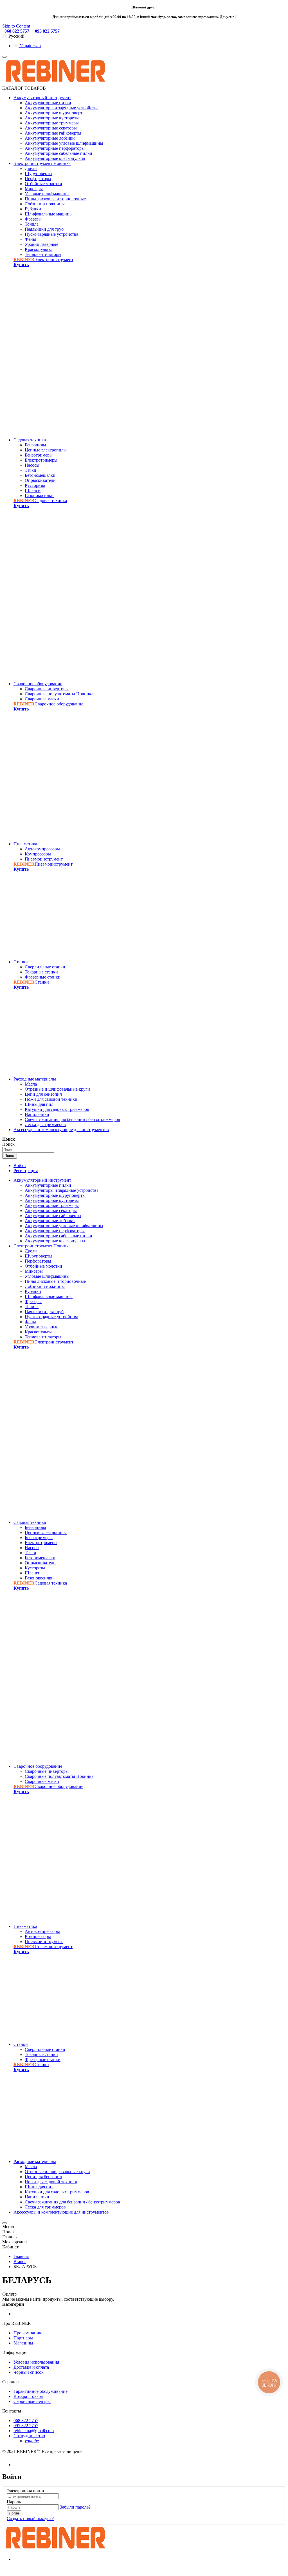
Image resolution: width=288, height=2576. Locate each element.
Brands (20, 2261)
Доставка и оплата (31, 2367)
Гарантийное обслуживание (40, 2391)
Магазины (23, 2343)
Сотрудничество (29, 2436)
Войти (20, 1166)
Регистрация (26, 1171)
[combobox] (28, 1150)
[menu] (4, 57)
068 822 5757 (17, 31)
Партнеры (23, 2338)
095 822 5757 (47, 31)
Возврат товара (28, 2396)
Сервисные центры (32, 2401)
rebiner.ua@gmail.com (34, 2431)
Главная (21, 2256)
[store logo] (55, 83)
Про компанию (28, 2333)
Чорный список (29, 2372)
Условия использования (36, 2362)
